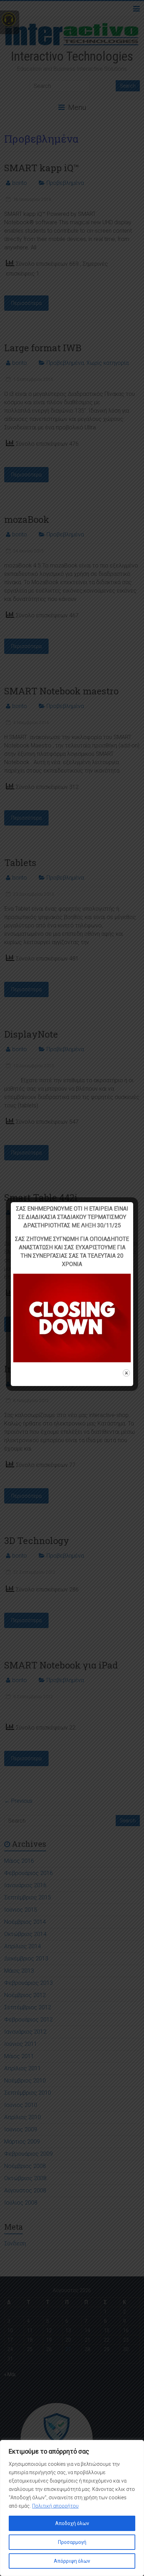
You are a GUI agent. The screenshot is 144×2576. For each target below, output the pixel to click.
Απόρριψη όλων (72, 2561)
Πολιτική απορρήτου (55, 2506)
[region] (72, 2508)
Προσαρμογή (72, 2542)
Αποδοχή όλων (72, 2523)
